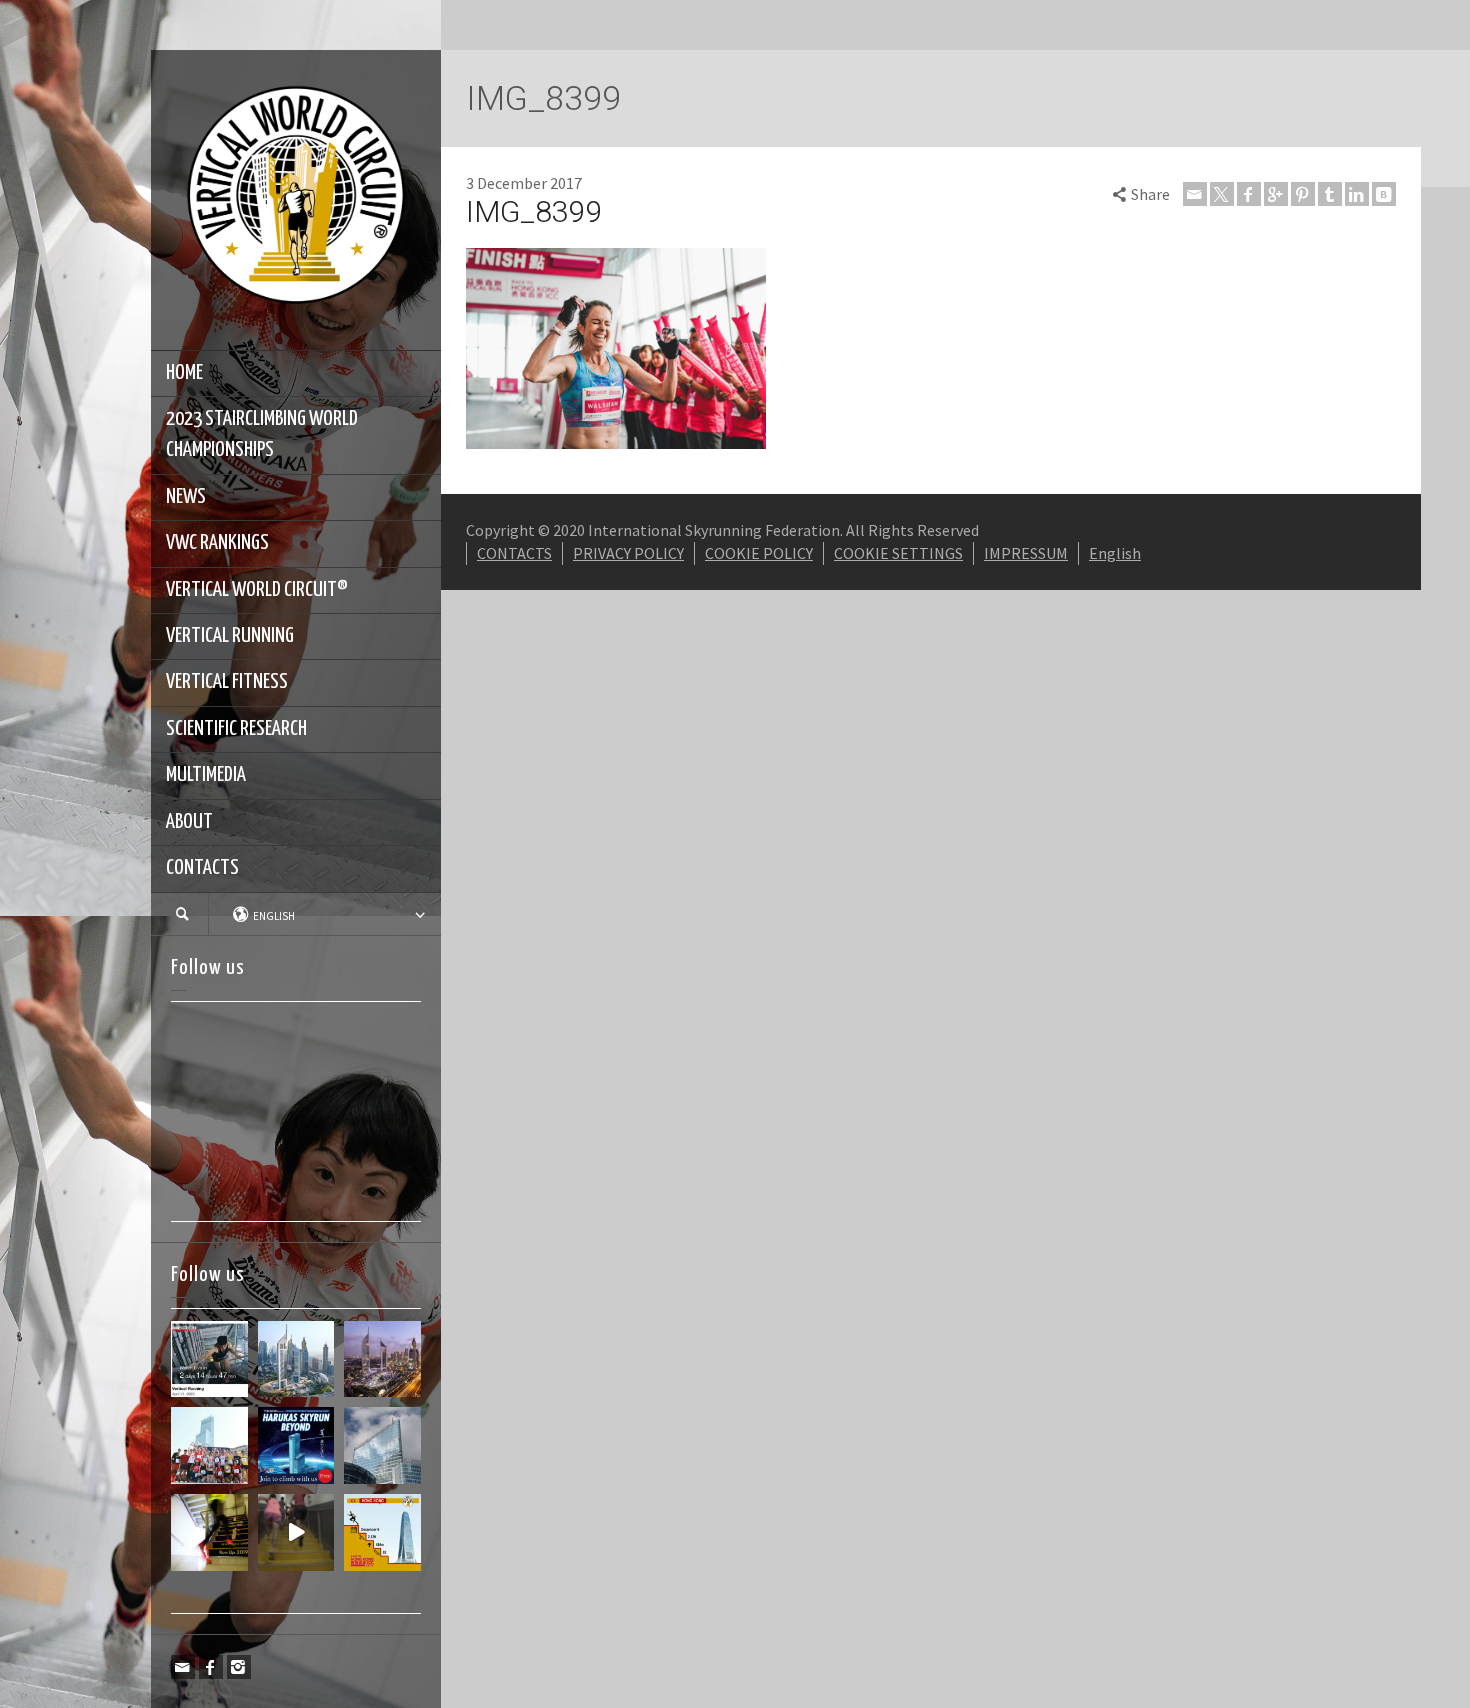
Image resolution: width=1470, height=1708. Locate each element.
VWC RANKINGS (217, 543)
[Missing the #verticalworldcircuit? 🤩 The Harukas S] (296, 1445)
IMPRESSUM (1026, 553)
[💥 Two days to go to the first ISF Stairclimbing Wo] (296, 1359)
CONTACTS (202, 868)
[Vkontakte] (1384, 194)
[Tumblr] (1330, 194)
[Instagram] (239, 1667)
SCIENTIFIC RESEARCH (236, 729)
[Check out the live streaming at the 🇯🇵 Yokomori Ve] (209, 1359)
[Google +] (1276, 194)
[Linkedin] (1357, 194)
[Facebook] (211, 1667)
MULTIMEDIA (206, 775)
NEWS (186, 497)
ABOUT (189, 822)
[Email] (183, 1667)
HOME (184, 373)
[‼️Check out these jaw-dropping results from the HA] (209, 1445)
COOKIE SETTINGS (898, 553)
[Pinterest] (1303, 194)
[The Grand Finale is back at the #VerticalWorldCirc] (382, 1532)
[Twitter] (1222, 194)
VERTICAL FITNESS (227, 682)
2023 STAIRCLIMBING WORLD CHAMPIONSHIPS (262, 434)
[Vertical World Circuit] (296, 198)
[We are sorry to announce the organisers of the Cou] (382, 1445)
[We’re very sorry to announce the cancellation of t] (209, 1532)
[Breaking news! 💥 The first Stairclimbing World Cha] (382, 1359)
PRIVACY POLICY (628, 553)
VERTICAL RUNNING (230, 636)
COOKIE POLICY (759, 553)
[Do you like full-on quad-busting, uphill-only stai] (296, 1532)
